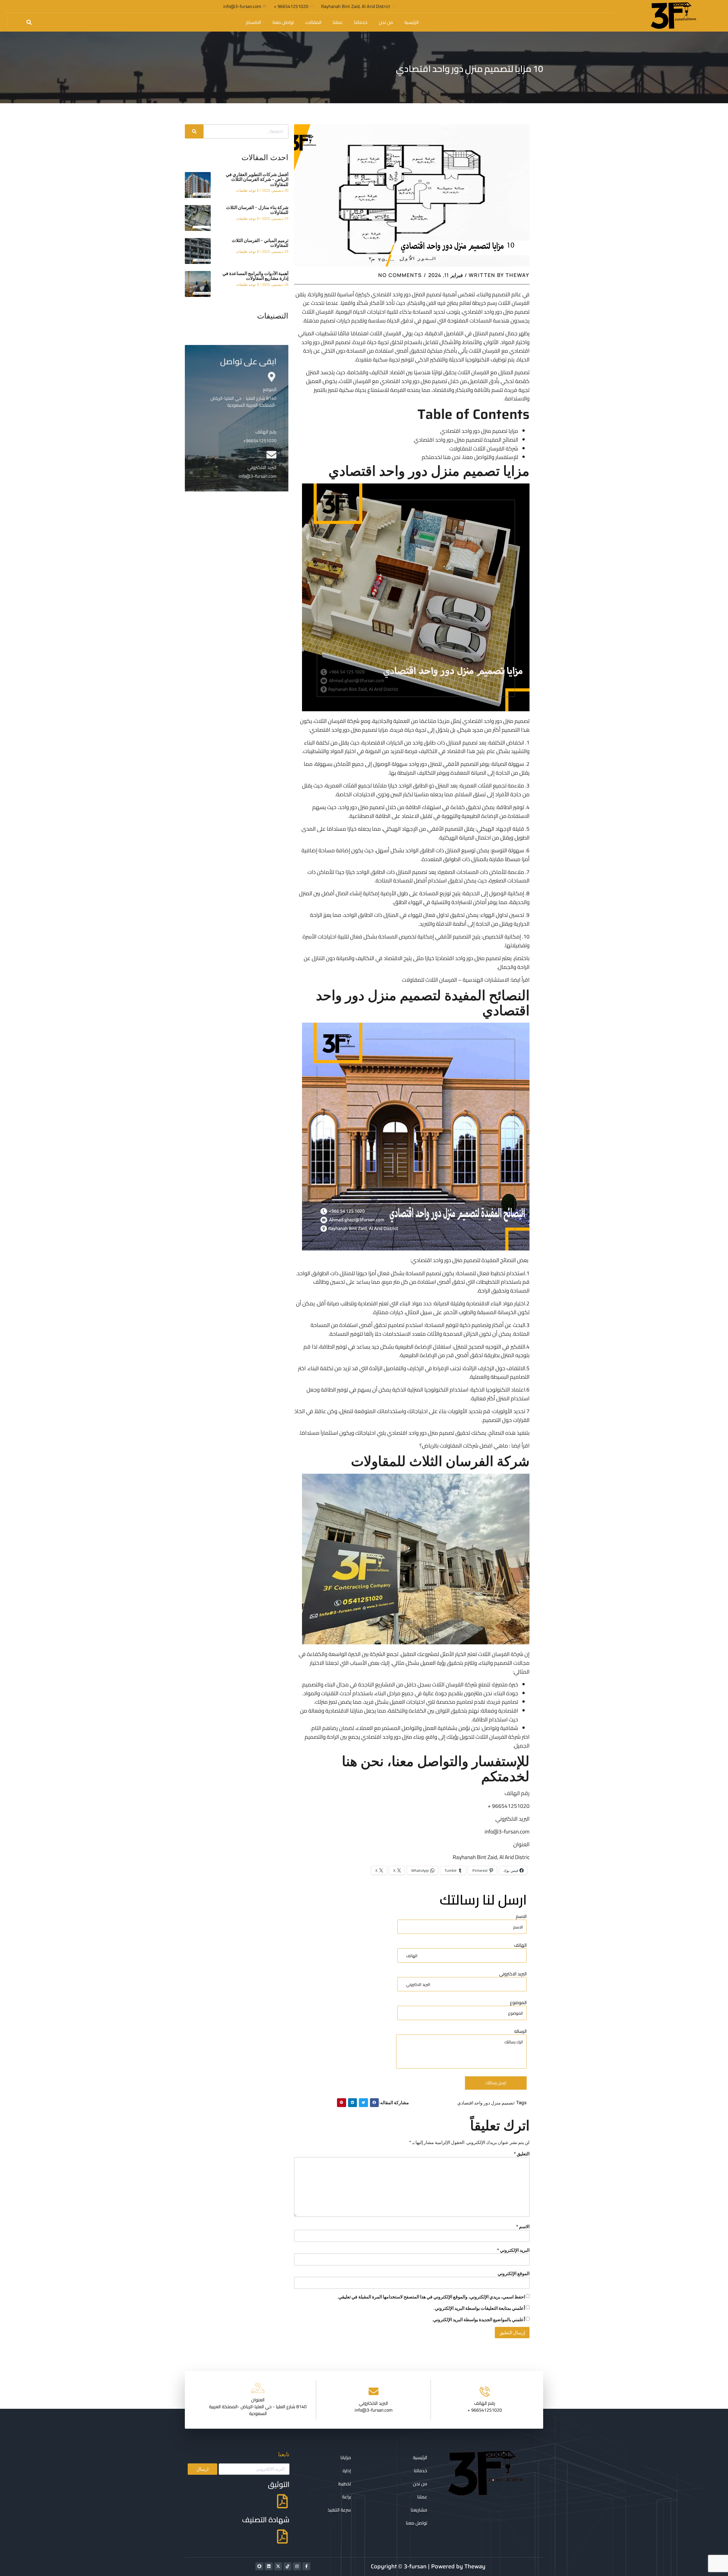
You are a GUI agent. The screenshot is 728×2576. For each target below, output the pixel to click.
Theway (475, 2566)
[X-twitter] (278, 2566)
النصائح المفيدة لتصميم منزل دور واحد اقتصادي (466, 440)
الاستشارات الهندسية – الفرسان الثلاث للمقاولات (455, 980)
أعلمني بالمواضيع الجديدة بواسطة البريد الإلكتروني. (478, 2319)
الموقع (270, 389)
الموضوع (518, 2003)
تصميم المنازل (462, 743)
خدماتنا (361, 22)
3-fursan (415, 2566)
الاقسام (254, 22)
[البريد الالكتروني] (271, 455)
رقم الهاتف (266, 432)
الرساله (520, 2032)
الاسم (521, 1917)
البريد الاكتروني (513, 1974)
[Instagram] (297, 2566)
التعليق (522, 2154)
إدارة (347, 2470)
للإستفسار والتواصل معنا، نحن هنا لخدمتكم (470, 457)
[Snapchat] (259, 2566)
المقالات (313, 22)
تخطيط (345, 2484)
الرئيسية (411, 22)
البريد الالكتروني (262, 467)
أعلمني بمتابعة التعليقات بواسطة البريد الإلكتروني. (479, 2308)
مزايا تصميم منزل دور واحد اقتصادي (479, 431)
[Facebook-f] (306, 2566)
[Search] (194, 131)
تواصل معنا (283, 22)
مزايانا (346, 2457)
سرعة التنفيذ (339, 2510)
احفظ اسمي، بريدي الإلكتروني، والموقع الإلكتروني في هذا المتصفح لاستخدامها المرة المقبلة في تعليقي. (431, 2297)
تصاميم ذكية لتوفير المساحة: (456, 1325)
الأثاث (433, 1334)
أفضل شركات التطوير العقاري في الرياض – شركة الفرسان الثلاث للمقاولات (257, 179)
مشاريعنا (419, 2510)
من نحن (386, 22)
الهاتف (520, 1945)
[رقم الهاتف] (271, 419)
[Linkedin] (269, 2566)
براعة (347, 2497)
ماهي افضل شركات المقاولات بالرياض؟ (464, 1446)
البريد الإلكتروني (513, 2250)
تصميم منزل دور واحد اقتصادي (486, 2103)
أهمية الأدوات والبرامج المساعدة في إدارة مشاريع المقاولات (255, 276)
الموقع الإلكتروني (514, 2273)
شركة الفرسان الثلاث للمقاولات (484, 448)
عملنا (338, 22)
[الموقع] (271, 377)
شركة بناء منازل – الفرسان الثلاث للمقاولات (257, 210)
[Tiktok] (288, 2566)
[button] (29, 22)
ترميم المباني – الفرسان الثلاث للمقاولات (260, 243)
